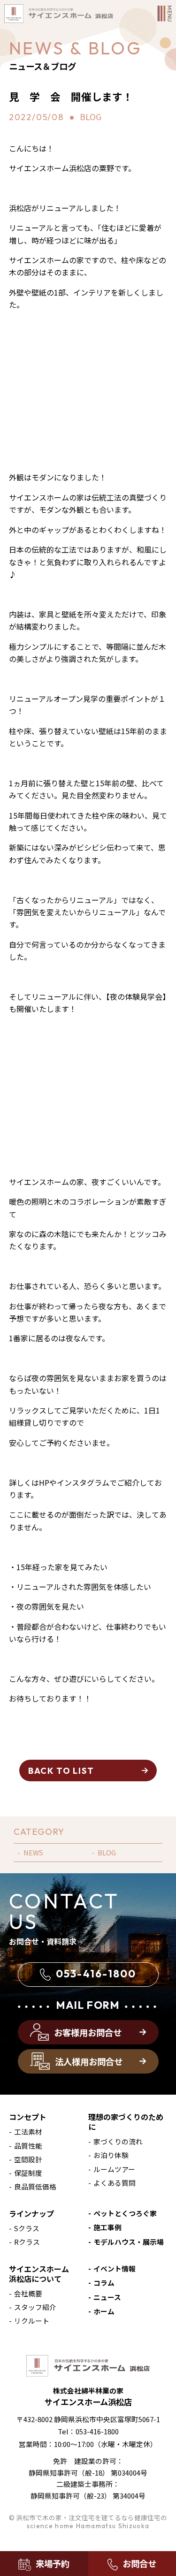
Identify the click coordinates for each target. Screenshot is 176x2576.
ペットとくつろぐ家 (125, 2213)
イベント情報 (115, 2268)
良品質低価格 (35, 2186)
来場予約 (53, 2563)
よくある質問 (115, 2183)
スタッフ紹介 (35, 2307)
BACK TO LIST (61, 1771)
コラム (104, 2283)
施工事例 (107, 2227)
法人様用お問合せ (89, 2061)
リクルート (32, 2321)
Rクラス (27, 2242)
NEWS (33, 1852)
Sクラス (27, 2228)
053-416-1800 (96, 1974)
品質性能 (28, 2146)
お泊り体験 (111, 2155)
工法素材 (28, 2131)
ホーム (104, 2311)
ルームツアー (114, 2169)
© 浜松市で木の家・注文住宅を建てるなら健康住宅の (88, 2521)
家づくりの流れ (118, 2141)
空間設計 (28, 2159)
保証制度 (28, 2173)
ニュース (107, 2297)
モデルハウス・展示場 (129, 2242)
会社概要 (28, 2293)
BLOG (107, 1852)
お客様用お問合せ (88, 2032)
